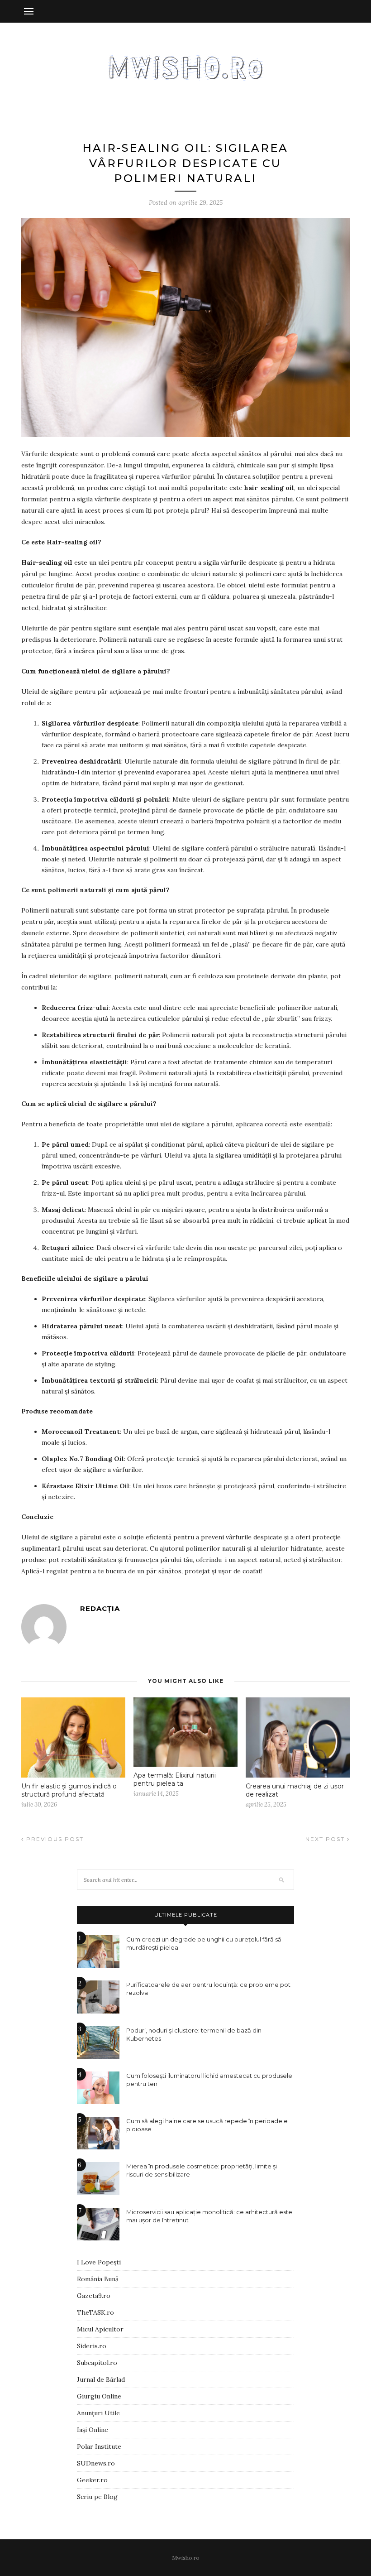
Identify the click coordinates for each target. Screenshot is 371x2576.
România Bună (98, 2279)
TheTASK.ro (95, 2312)
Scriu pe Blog (97, 2497)
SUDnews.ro (96, 2463)
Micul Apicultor (100, 2329)
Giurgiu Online (99, 2396)
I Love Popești (99, 2262)
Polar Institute (99, 2446)
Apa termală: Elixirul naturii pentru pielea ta (175, 1779)
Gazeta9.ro (94, 2296)
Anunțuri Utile (98, 2413)
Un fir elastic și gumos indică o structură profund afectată (69, 1790)
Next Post (326, 1839)
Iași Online (93, 2430)
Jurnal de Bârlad (101, 2379)
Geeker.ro (92, 2480)
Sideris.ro (92, 2346)
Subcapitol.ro (97, 2363)
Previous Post (54, 1839)
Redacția (100, 1608)
